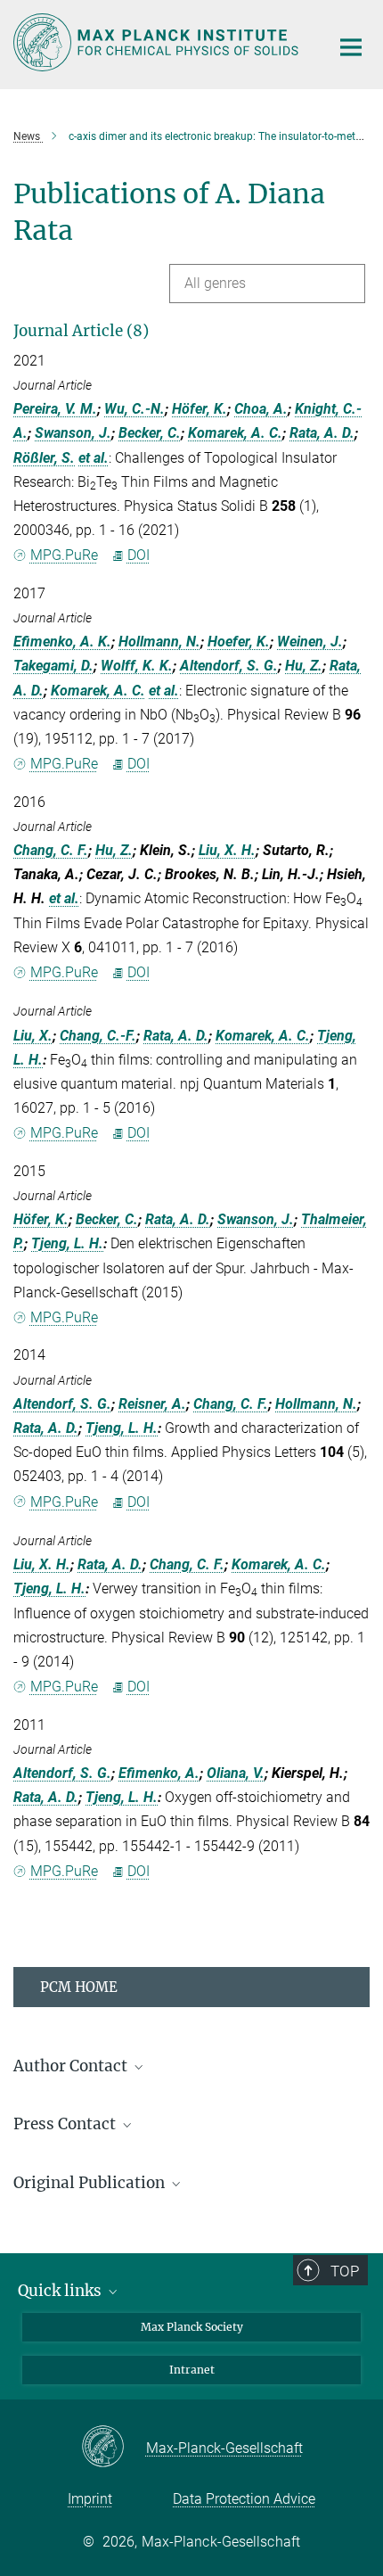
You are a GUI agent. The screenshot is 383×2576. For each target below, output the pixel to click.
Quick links (61, 2291)
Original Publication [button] (91, 2183)
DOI (139, 555)
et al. (94, 458)
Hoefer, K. (239, 642)
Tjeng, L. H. (67, 1243)
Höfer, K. (200, 409)
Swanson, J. (73, 433)
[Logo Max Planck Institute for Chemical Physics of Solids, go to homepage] (158, 42)
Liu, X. (33, 1036)
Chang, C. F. (51, 850)
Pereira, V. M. (55, 409)
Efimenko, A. (159, 1773)
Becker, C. (150, 433)
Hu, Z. (304, 666)
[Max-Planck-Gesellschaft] (114, 2448)
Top (345, 2271)
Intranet (192, 2370)
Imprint (90, 2499)
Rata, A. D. (322, 433)
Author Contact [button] (72, 2066)
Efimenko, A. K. (62, 642)
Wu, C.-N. (134, 409)
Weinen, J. (310, 642)
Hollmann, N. (159, 642)
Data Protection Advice (244, 2499)
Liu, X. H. (227, 850)
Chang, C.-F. (98, 1036)
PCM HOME (79, 1987)
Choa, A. (261, 409)
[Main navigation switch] (351, 47)
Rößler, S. (44, 458)
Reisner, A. (152, 1404)
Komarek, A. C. (235, 433)
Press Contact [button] (66, 2124)
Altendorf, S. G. (229, 666)
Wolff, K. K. (137, 666)
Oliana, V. (236, 1773)
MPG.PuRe (64, 555)
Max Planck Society (192, 2327)
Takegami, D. (53, 666)
